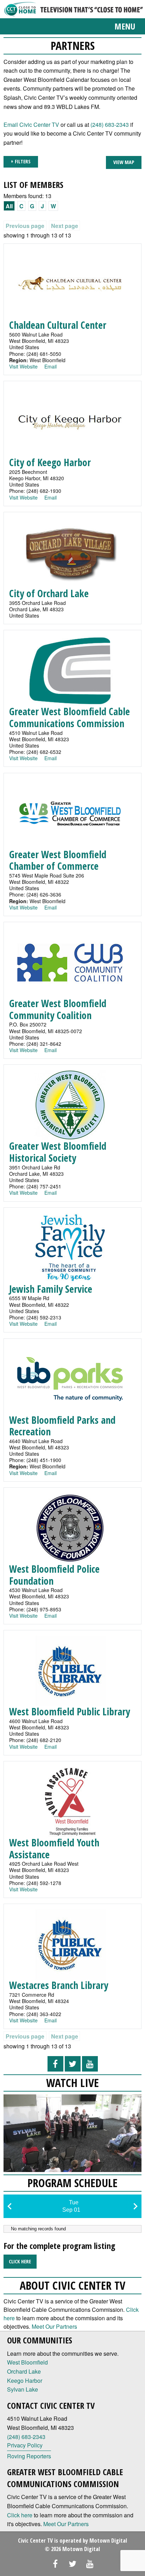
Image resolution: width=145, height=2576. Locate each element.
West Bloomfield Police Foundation (54, 1575)
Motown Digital (108, 2541)
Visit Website (23, 366)
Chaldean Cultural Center (58, 325)
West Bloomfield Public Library (70, 1711)
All (9, 206)
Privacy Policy (25, 2445)
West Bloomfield (27, 2362)
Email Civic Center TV (31, 125)
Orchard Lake (24, 2371)
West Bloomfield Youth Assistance (54, 1848)
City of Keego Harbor (50, 462)
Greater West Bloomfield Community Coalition (58, 1009)
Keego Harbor (25, 2381)
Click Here (20, 2261)
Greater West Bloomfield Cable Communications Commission (70, 717)
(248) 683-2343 (110, 125)
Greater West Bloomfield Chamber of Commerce (58, 860)
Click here (20, 2515)
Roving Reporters (29, 2456)
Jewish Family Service (51, 1289)
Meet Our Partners (54, 2326)
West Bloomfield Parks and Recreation (62, 1426)
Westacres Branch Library (59, 1985)
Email (51, 366)
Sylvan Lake (23, 2389)
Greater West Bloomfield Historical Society (58, 1152)
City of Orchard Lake (49, 593)
